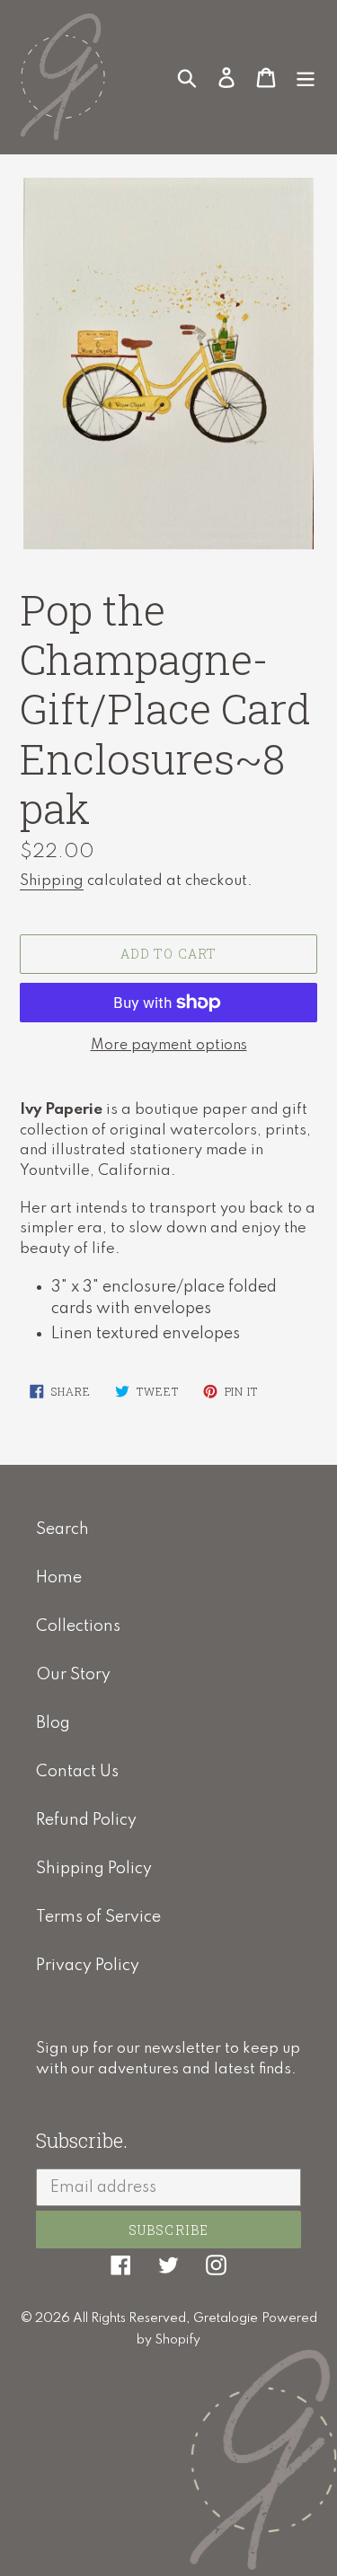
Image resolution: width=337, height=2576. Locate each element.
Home (59, 1578)
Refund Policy (86, 1820)
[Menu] (306, 76)
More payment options (169, 1046)
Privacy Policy (88, 1966)
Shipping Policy (94, 1869)
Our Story (73, 1675)
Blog (53, 1723)
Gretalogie (226, 2318)
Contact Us (77, 1772)
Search (62, 1529)
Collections (78, 1626)
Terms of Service (98, 1917)
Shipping (52, 881)
